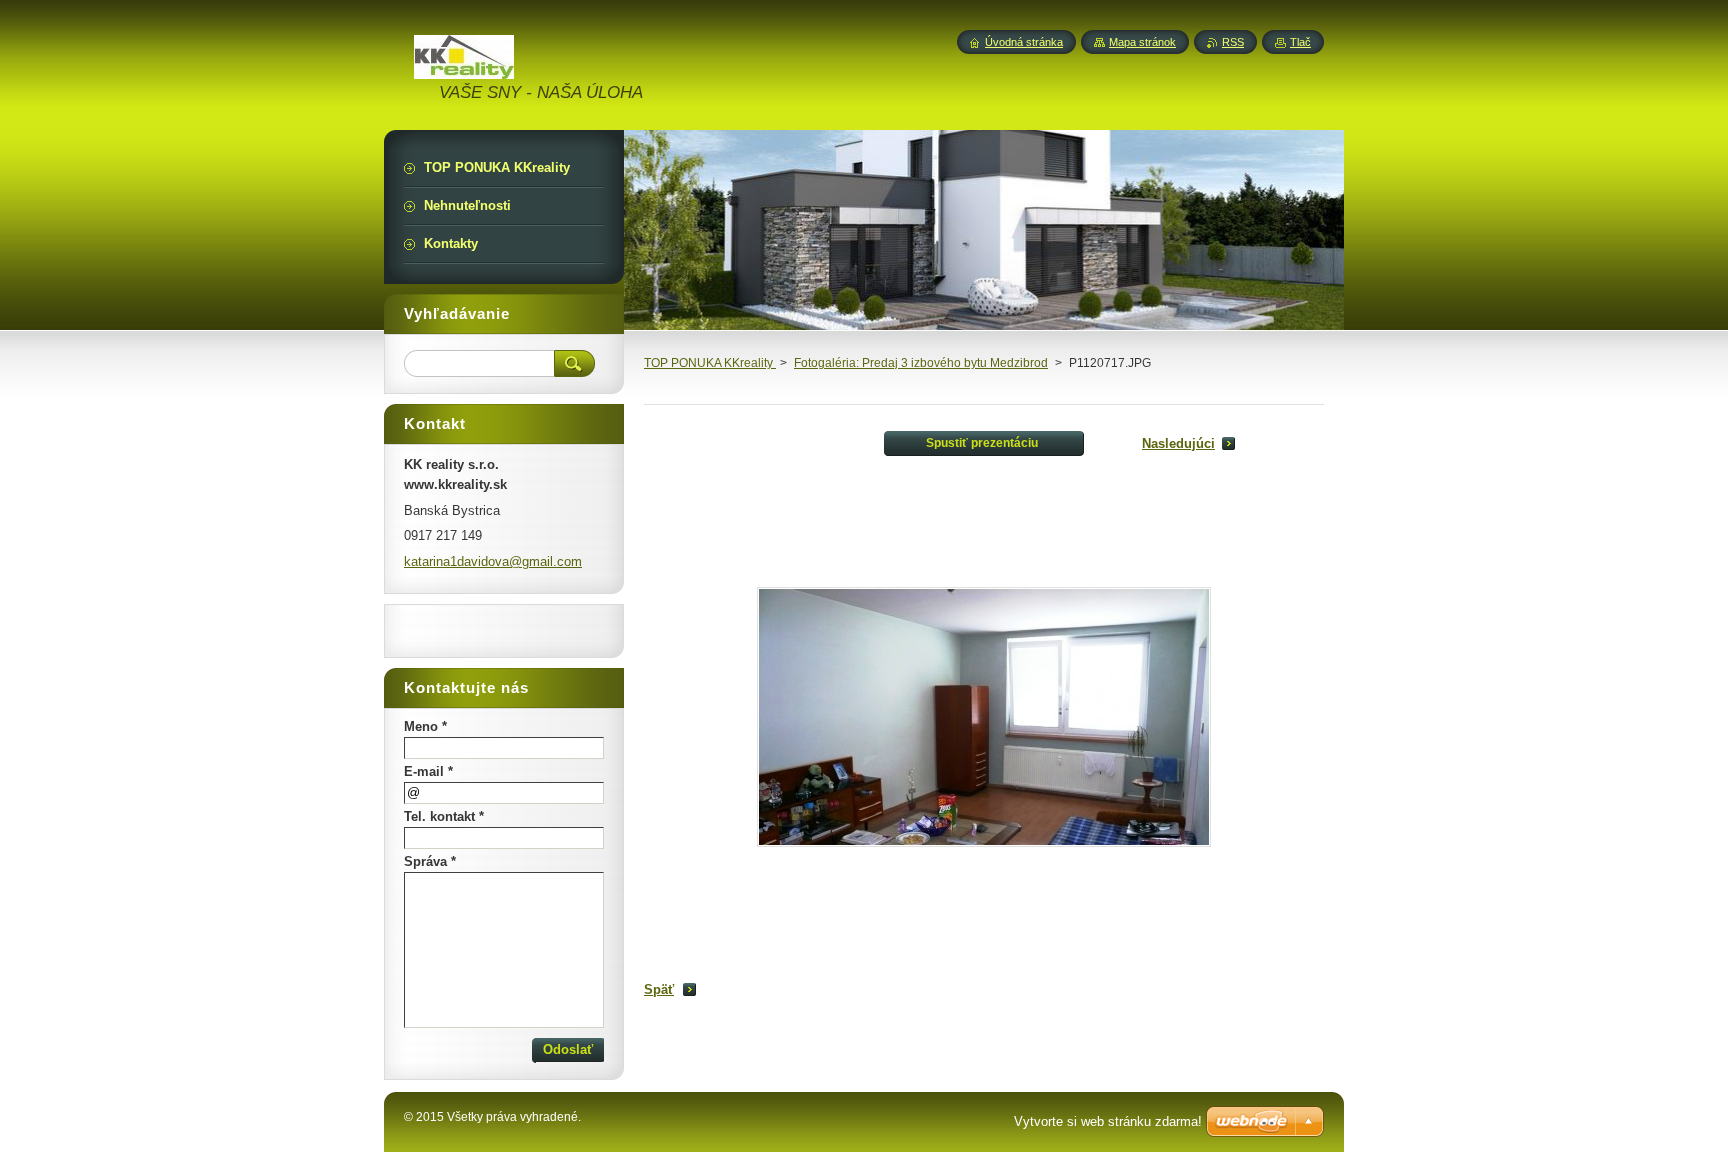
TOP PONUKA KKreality (710, 363)
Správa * (430, 861)
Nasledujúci (1178, 443)
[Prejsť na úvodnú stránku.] (464, 67)
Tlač (1300, 42)
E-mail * (428, 771)
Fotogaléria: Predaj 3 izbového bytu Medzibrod (921, 363)
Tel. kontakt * (444, 816)
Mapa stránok (1142, 42)
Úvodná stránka (1024, 42)
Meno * (425, 726)
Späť (659, 989)
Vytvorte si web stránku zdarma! (1108, 1121)
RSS (1233, 42)
